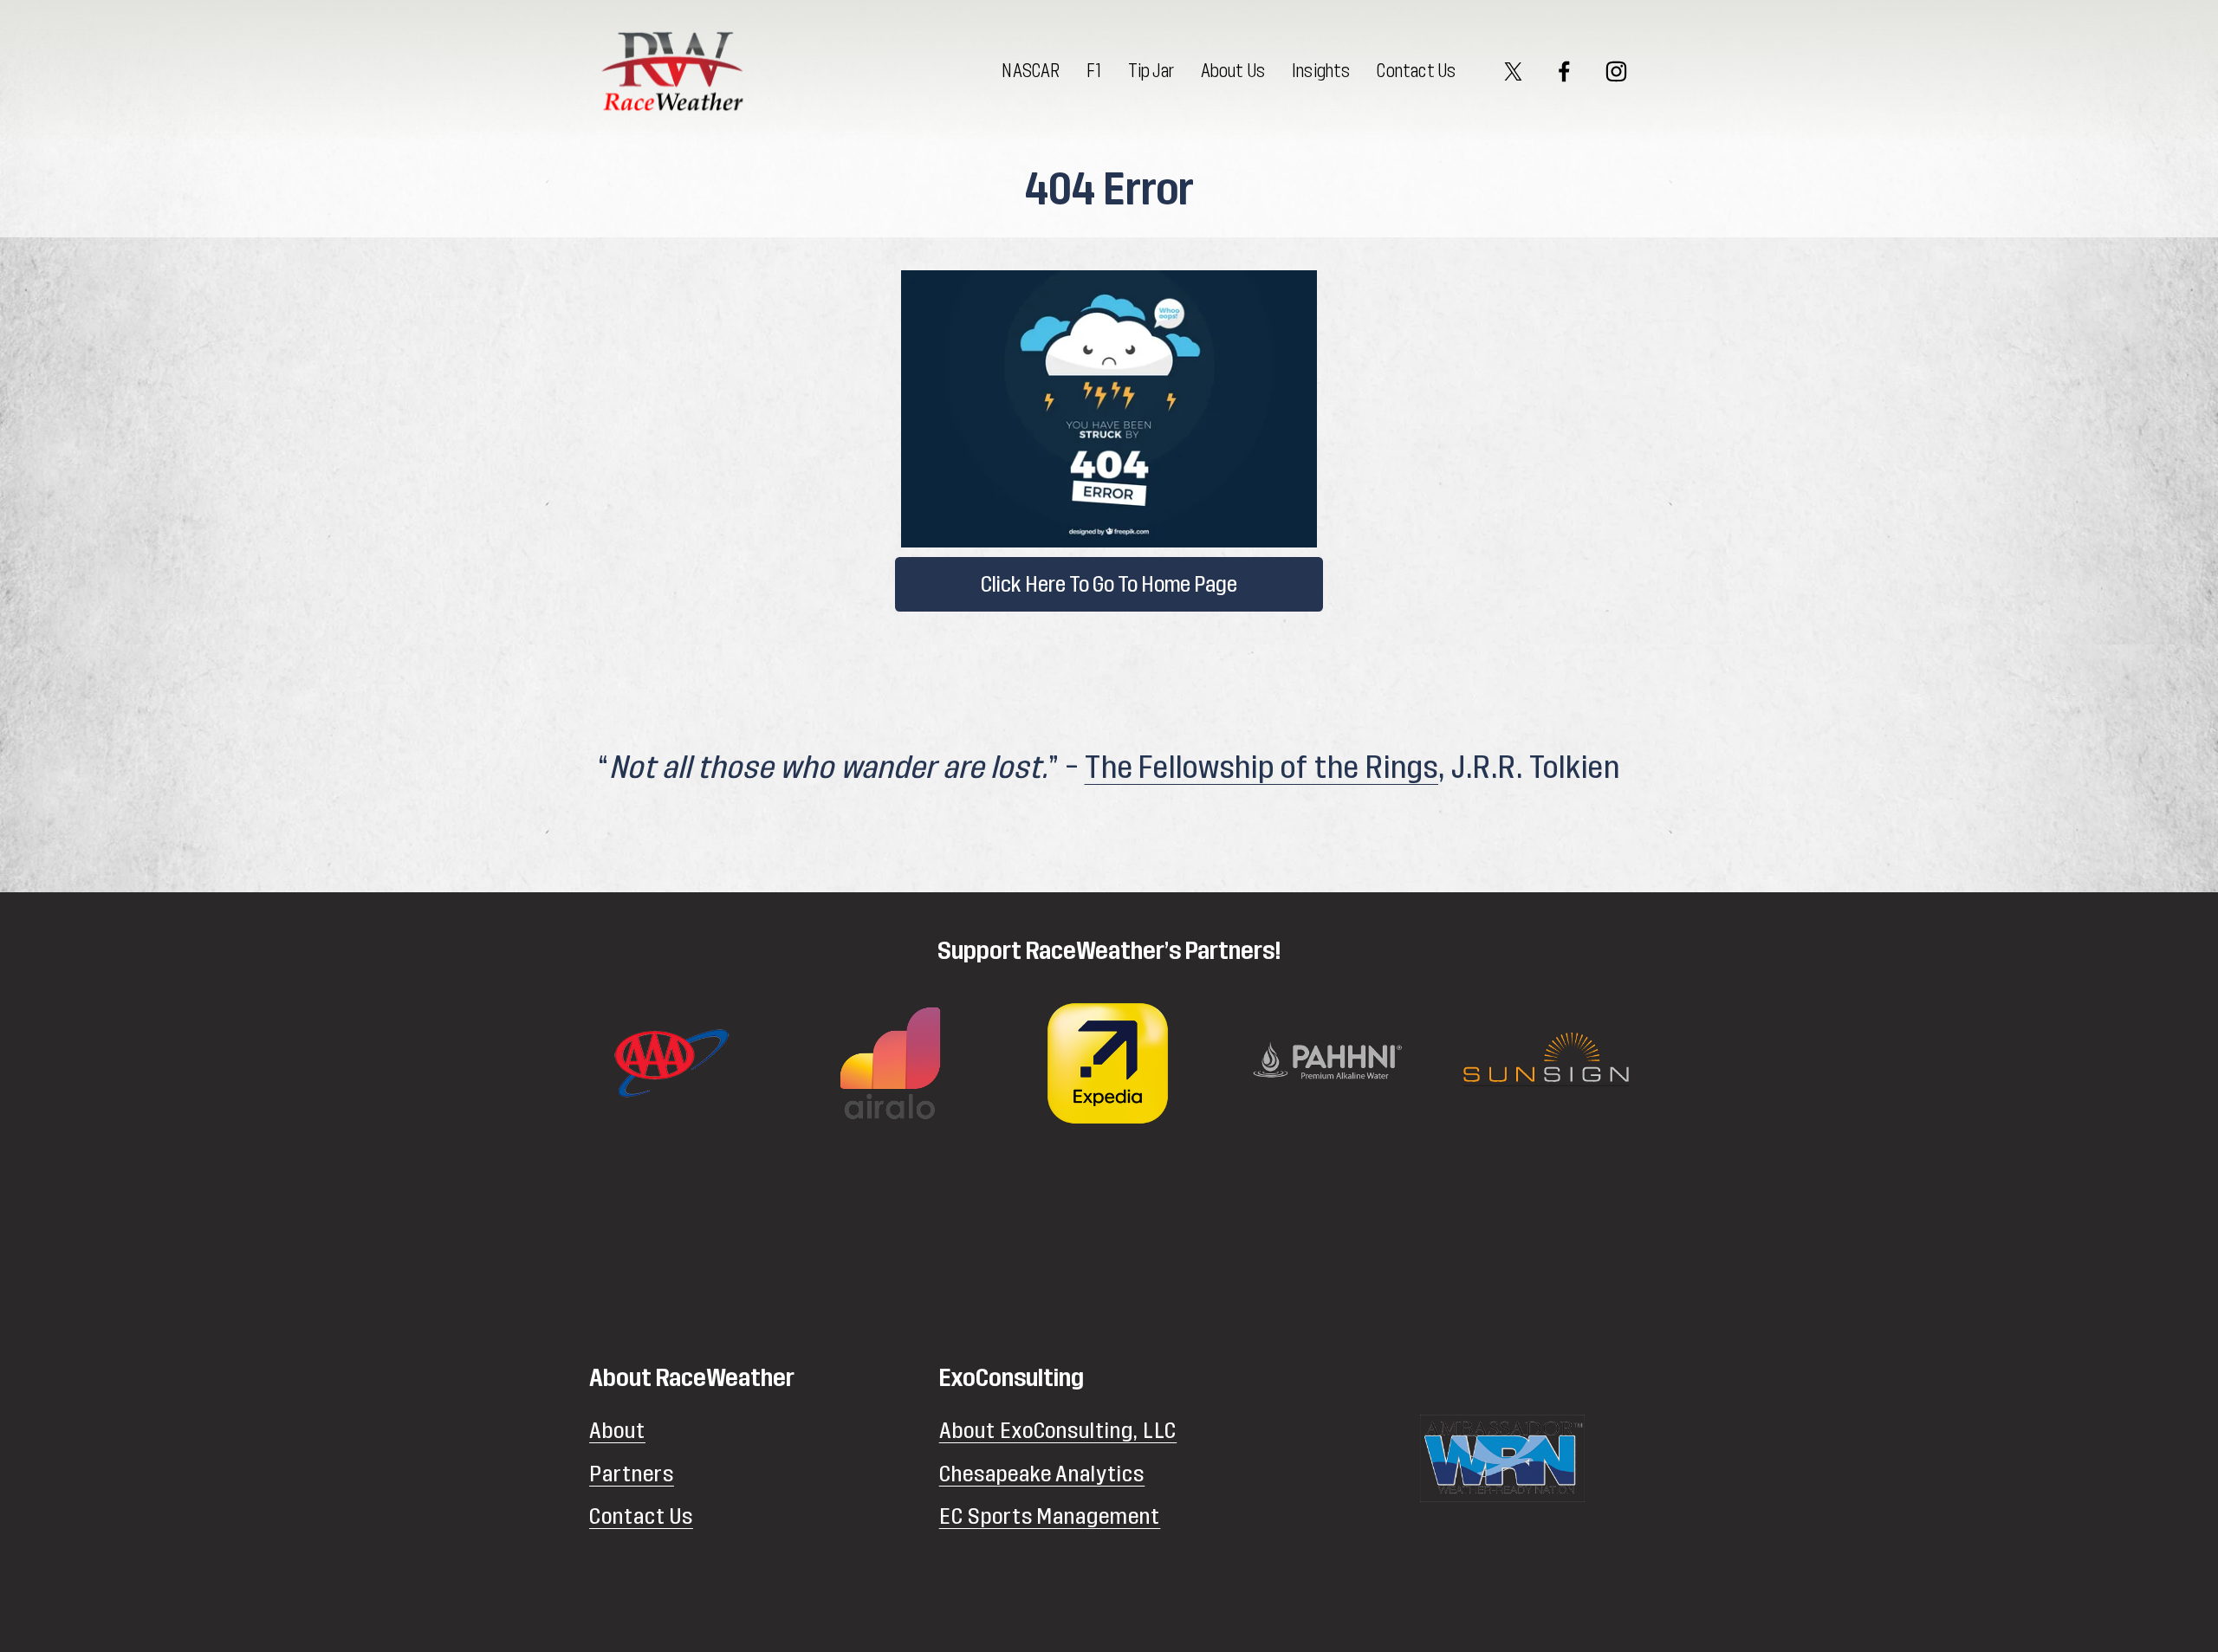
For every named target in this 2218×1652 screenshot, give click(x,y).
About (617, 1431)
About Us (1233, 71)
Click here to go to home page (1109, 585)
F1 (1093, 71)
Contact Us (1416, 71)
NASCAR (1031, 71)
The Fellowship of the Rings (1261, 768)
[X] (1513, 71)
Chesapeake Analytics (1042, 1474)
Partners (632, 1474)
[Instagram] (1616, 71)
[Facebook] (1564, 71)
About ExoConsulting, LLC (1058, 1431)
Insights (1321, 71)
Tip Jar (1151, 71)
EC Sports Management (1050, 1516)
